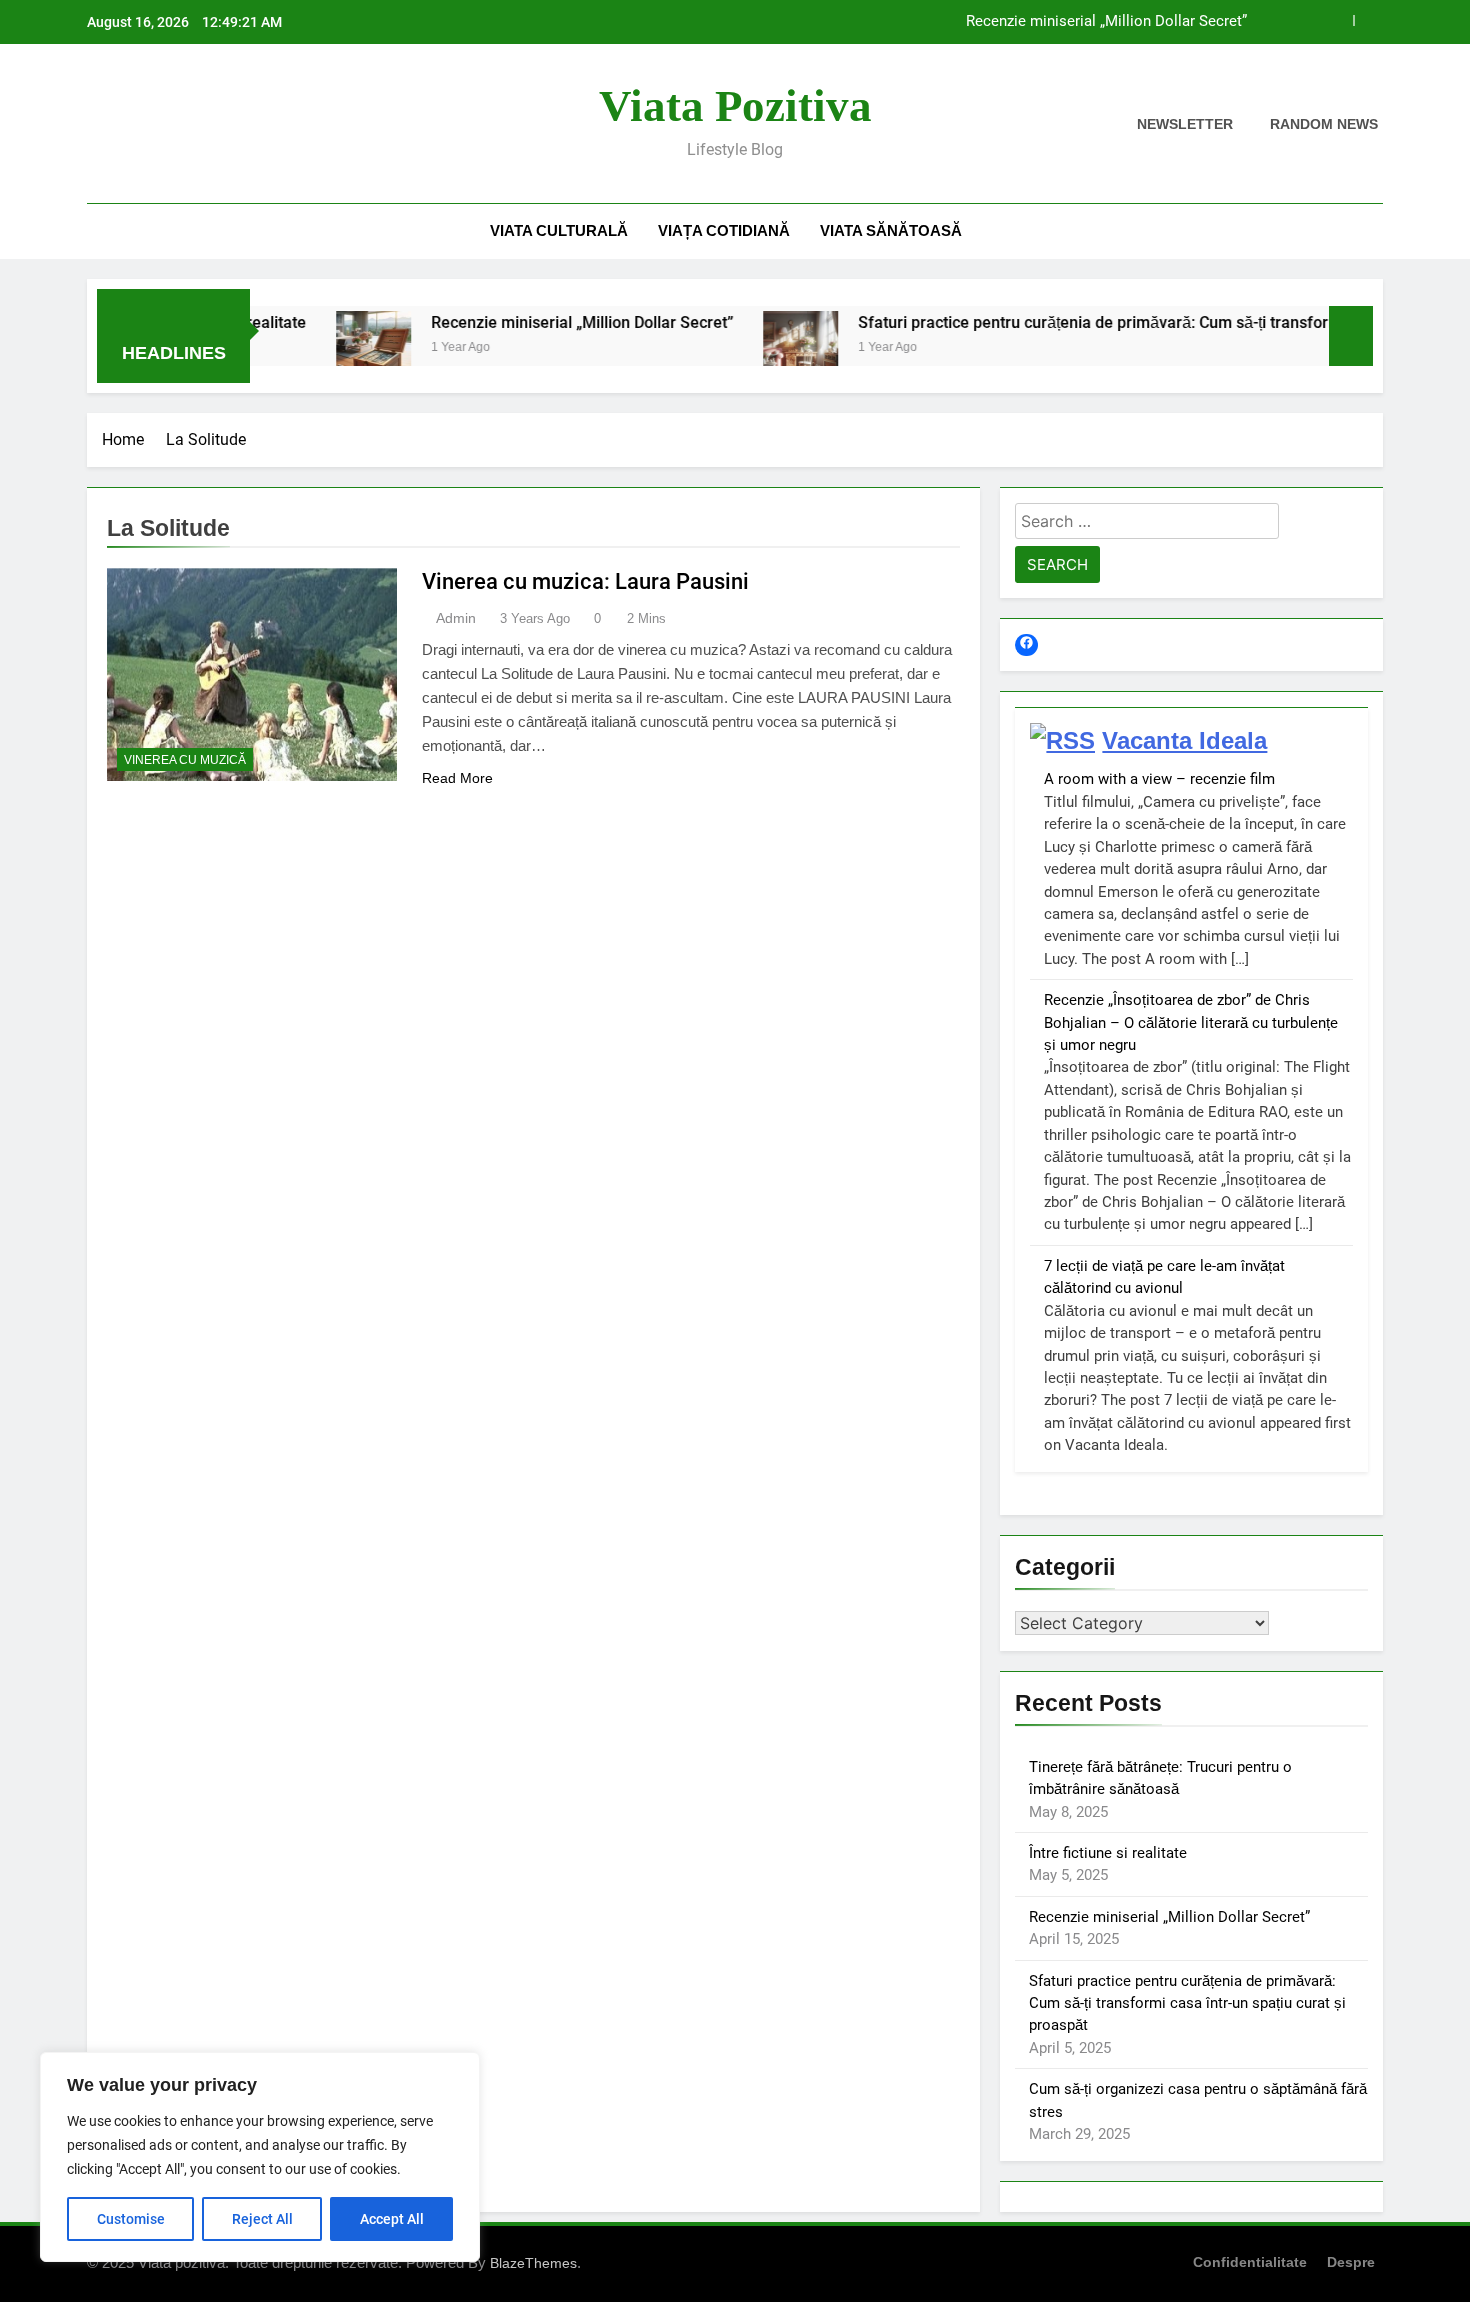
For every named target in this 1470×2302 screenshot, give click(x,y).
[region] (260, 2157)
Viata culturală (559, 230)
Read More (457, 778)
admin (456, 618)
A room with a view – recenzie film (1159, 779)
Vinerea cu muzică (185, 760)
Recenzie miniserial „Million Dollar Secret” (1106, 22)
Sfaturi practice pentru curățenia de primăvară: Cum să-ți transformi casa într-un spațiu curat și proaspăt (1187, 2003)
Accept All (392, 2219)
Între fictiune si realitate (1108, 1853)
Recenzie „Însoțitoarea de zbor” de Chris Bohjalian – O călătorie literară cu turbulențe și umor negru (1191, 1022)
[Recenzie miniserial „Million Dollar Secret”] (318, 348)
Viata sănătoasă (891, 230)
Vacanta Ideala (1184, 740)
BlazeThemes (533, 2263)
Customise (131, 2219)
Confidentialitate (1250, 2262)
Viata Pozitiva (735, 106)
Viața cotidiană (724, 230)
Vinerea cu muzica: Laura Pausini (585, 581)
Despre (1351, 2262)
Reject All (262, 2219)
